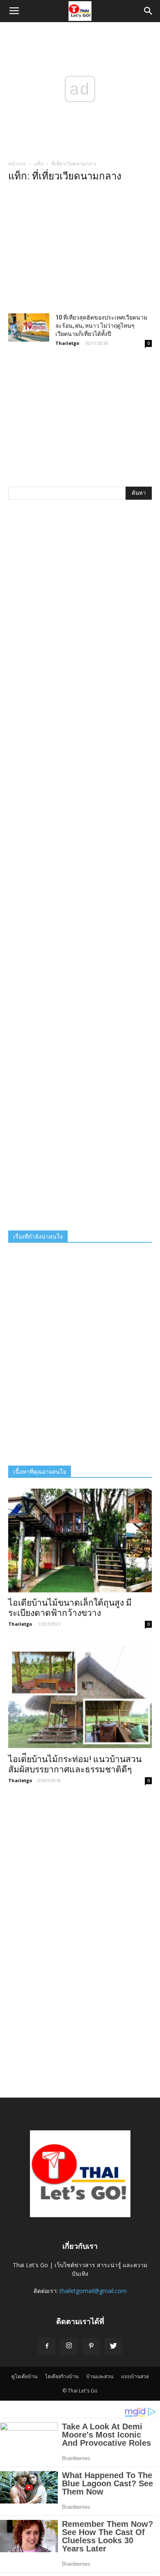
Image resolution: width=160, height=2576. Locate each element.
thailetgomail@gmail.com (93, 2291)
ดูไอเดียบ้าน (24, 2376)
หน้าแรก (17, 164)
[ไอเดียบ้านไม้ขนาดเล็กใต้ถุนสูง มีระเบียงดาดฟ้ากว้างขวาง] (80, 1541)
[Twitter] (113, 2346)
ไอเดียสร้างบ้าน (62, 2376)
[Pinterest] (91, 2346)
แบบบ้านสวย (135, 2376)
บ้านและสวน (100, 2376)
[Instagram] (69, 2346)
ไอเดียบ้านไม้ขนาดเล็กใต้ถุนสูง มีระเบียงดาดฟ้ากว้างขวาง (70, 1608)
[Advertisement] (80, 250)
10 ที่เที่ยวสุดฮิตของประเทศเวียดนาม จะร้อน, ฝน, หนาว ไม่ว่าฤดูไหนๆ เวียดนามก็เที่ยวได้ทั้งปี (101, 326)
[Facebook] (47, 2346)
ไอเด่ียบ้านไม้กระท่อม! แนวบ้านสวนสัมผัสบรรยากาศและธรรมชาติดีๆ (75, 1764)
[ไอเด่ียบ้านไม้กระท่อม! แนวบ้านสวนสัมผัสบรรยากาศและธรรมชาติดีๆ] (80, 1697)
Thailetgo (67, 343)
